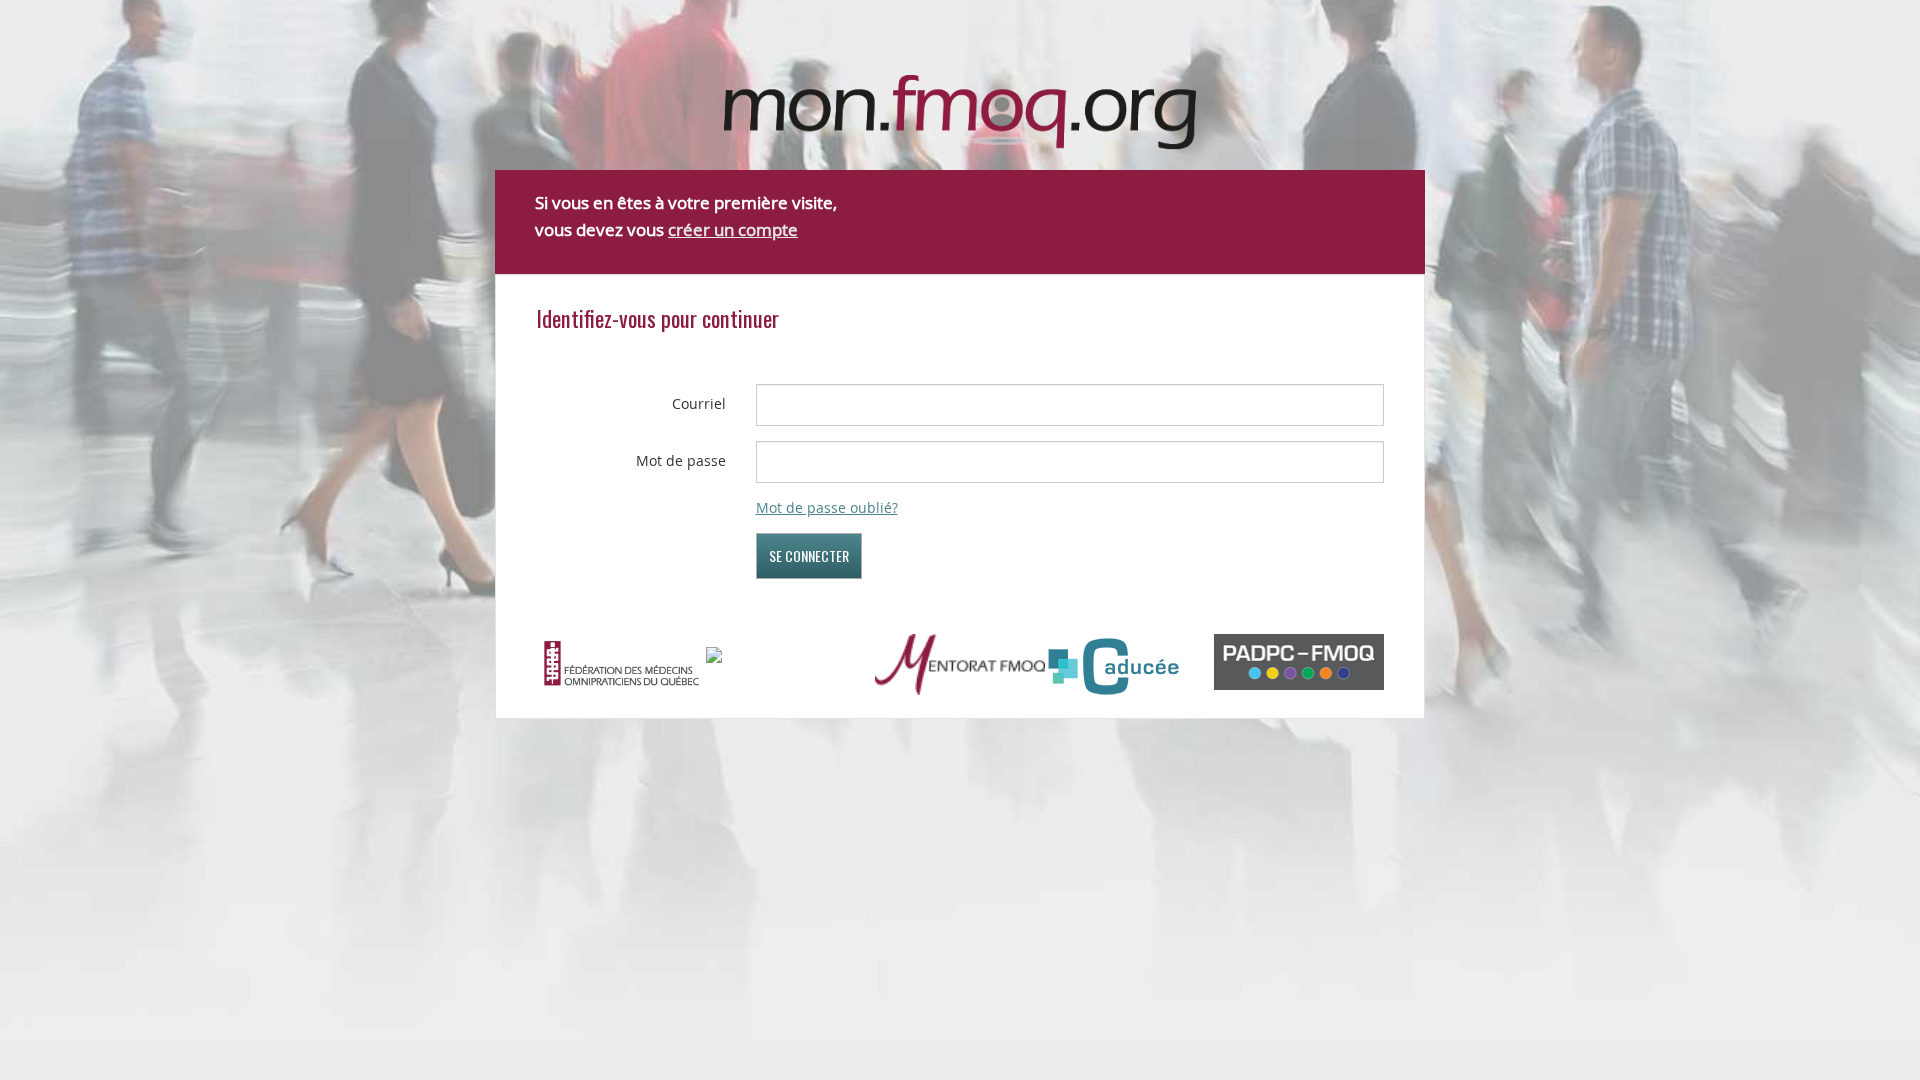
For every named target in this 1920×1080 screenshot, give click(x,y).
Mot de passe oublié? (827, 507)
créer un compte (733, 229)
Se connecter (809, 555)
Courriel (699, 403)
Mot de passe (681, 460)
